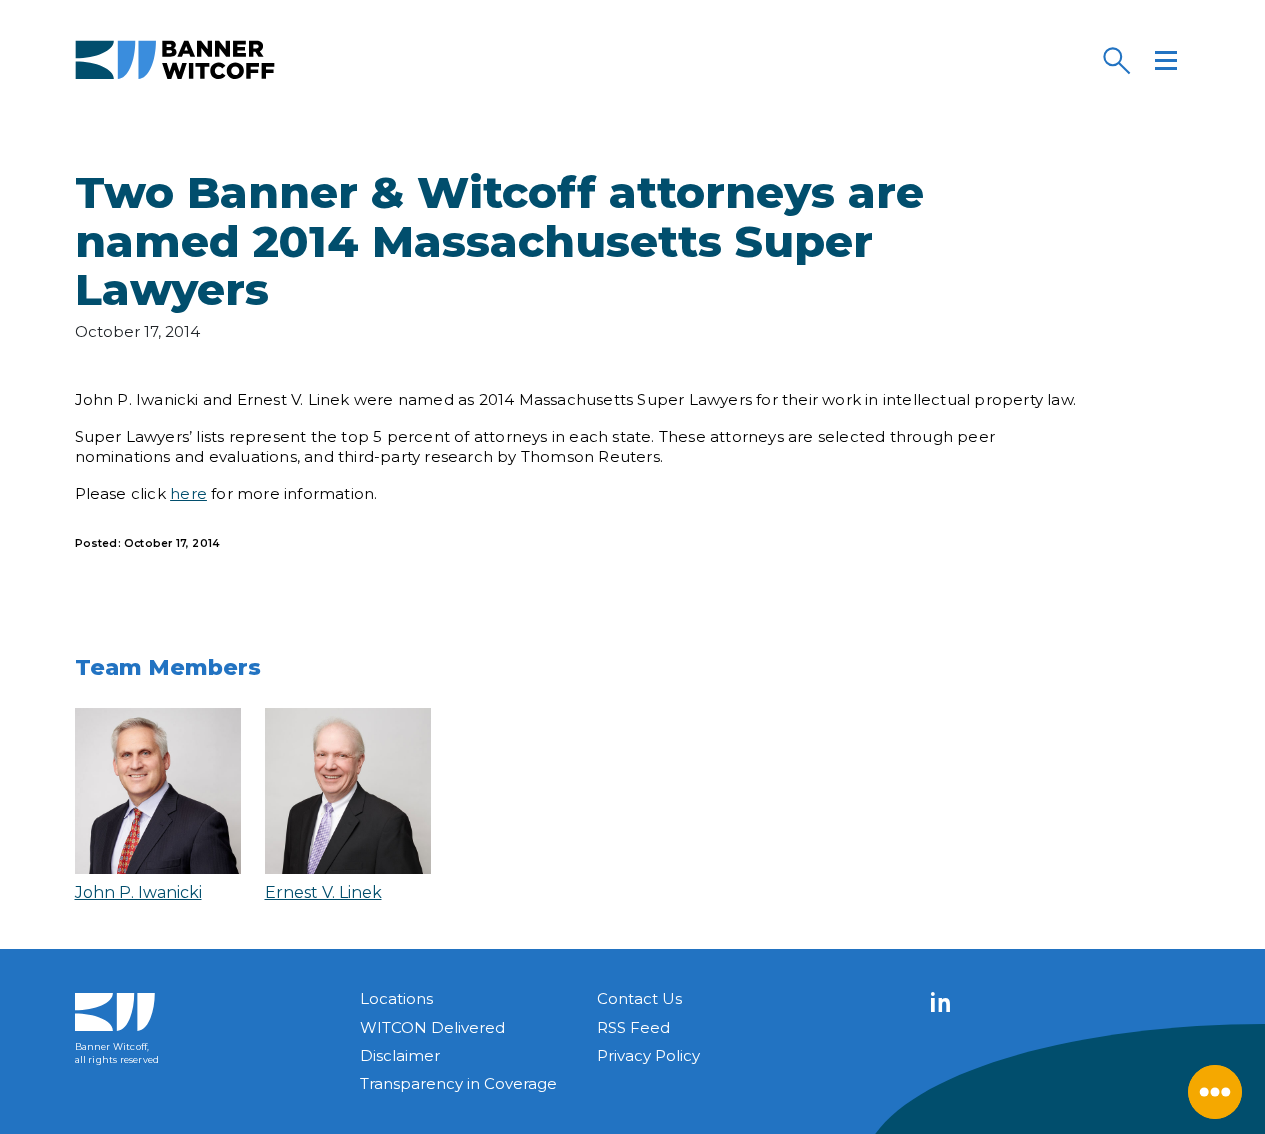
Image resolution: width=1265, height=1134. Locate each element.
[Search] (1116, 60)
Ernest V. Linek (323, 892)
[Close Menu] (1215, 1092)
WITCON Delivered (432, 1027)
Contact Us (639, 998)
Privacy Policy (648, 1055)
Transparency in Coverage (458, 1083)
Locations (396, 998)
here (188, 493)
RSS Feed (633, 1027)
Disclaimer (400, 1055)
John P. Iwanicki (138, 892)
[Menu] (1166, 60)
